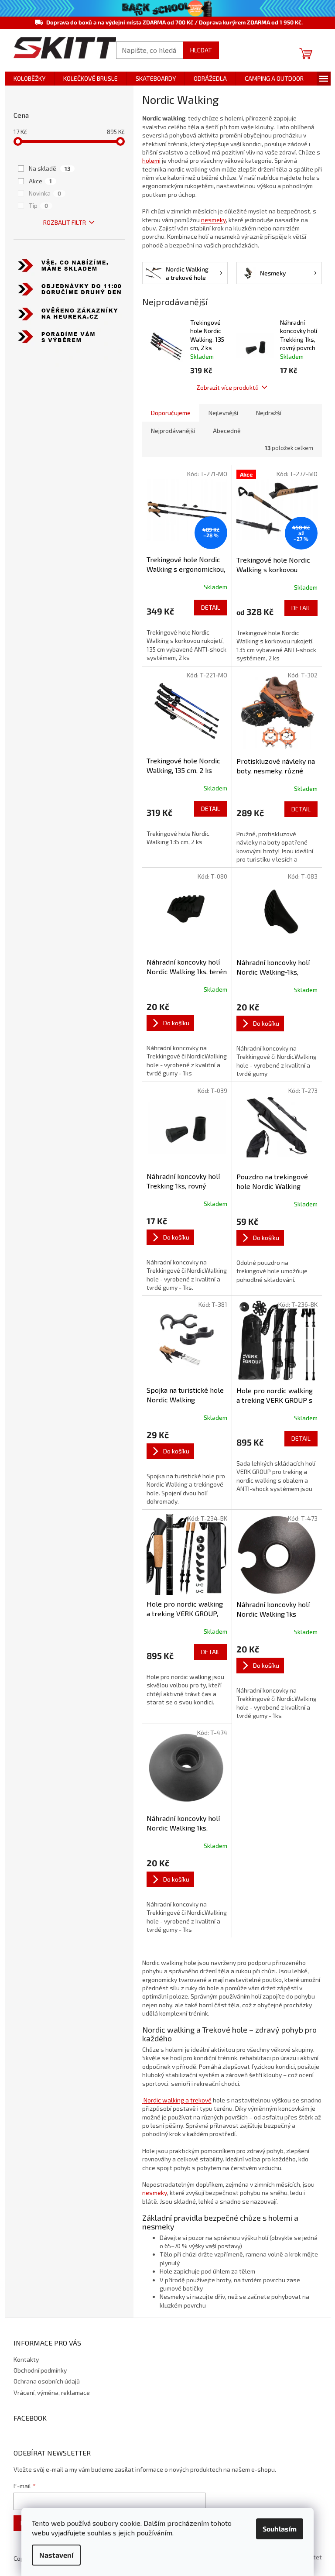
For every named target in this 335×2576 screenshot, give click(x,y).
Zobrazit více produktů (227, 387)
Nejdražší (269, 413)
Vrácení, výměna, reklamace (52, 2392)
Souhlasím (280, 2529)
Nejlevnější (223, 413)
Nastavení (56, 2555)
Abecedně (227, 431)
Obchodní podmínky (40, 2370)
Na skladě (50, 168)
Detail (211, 607)
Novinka (45, 193)
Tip (38, 205)
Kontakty (26, 2359)
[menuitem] (29, 79)
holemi (151, 160)
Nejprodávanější (173, 431)
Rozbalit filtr (65, 222)
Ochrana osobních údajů (47, 2381)
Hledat (201, 50)
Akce (40, 181)
